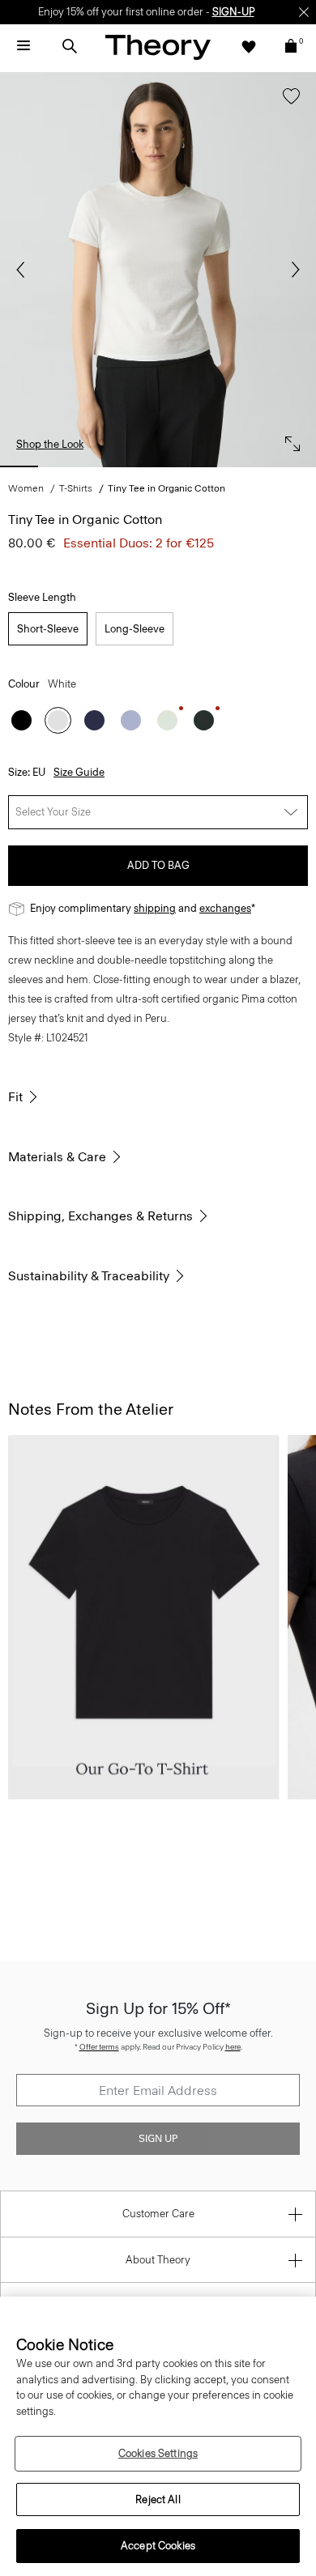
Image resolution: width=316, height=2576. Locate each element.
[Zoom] (288, 440)
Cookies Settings (158, 2453)
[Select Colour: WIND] (131, 720)
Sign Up (158, 2139)
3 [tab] (111, 466)
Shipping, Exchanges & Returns (100, 1216)
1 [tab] (19, 466)
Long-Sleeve (135, 629)
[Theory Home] (158, 47)
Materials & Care (57, 1157)
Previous (24, 270)
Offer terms (99, 2047)
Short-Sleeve (48, 629)
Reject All (158, 2499)
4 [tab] (158, 466)
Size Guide (79, 772)
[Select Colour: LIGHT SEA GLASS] (167, 720)
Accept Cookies (158, 2546)
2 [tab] (65, 466)
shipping (155, 908)
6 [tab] (251, 466)
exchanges (225, 908)
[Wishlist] (249, 46)
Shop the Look (50, 444)
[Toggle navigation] (23, 46)
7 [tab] (297, 466)
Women (26, 488)
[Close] (304, 12)
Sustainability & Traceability (89, 1276)
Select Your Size (53, 812)
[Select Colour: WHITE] (58, 720)
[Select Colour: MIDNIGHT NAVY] (94, 720)
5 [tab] (205, 466)
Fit (15, 1097)
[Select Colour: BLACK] (21, 720)
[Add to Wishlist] (287, 104)
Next (292, 270)
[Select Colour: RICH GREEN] (204, 720)
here (233, 2047)
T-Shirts (76, 488)
